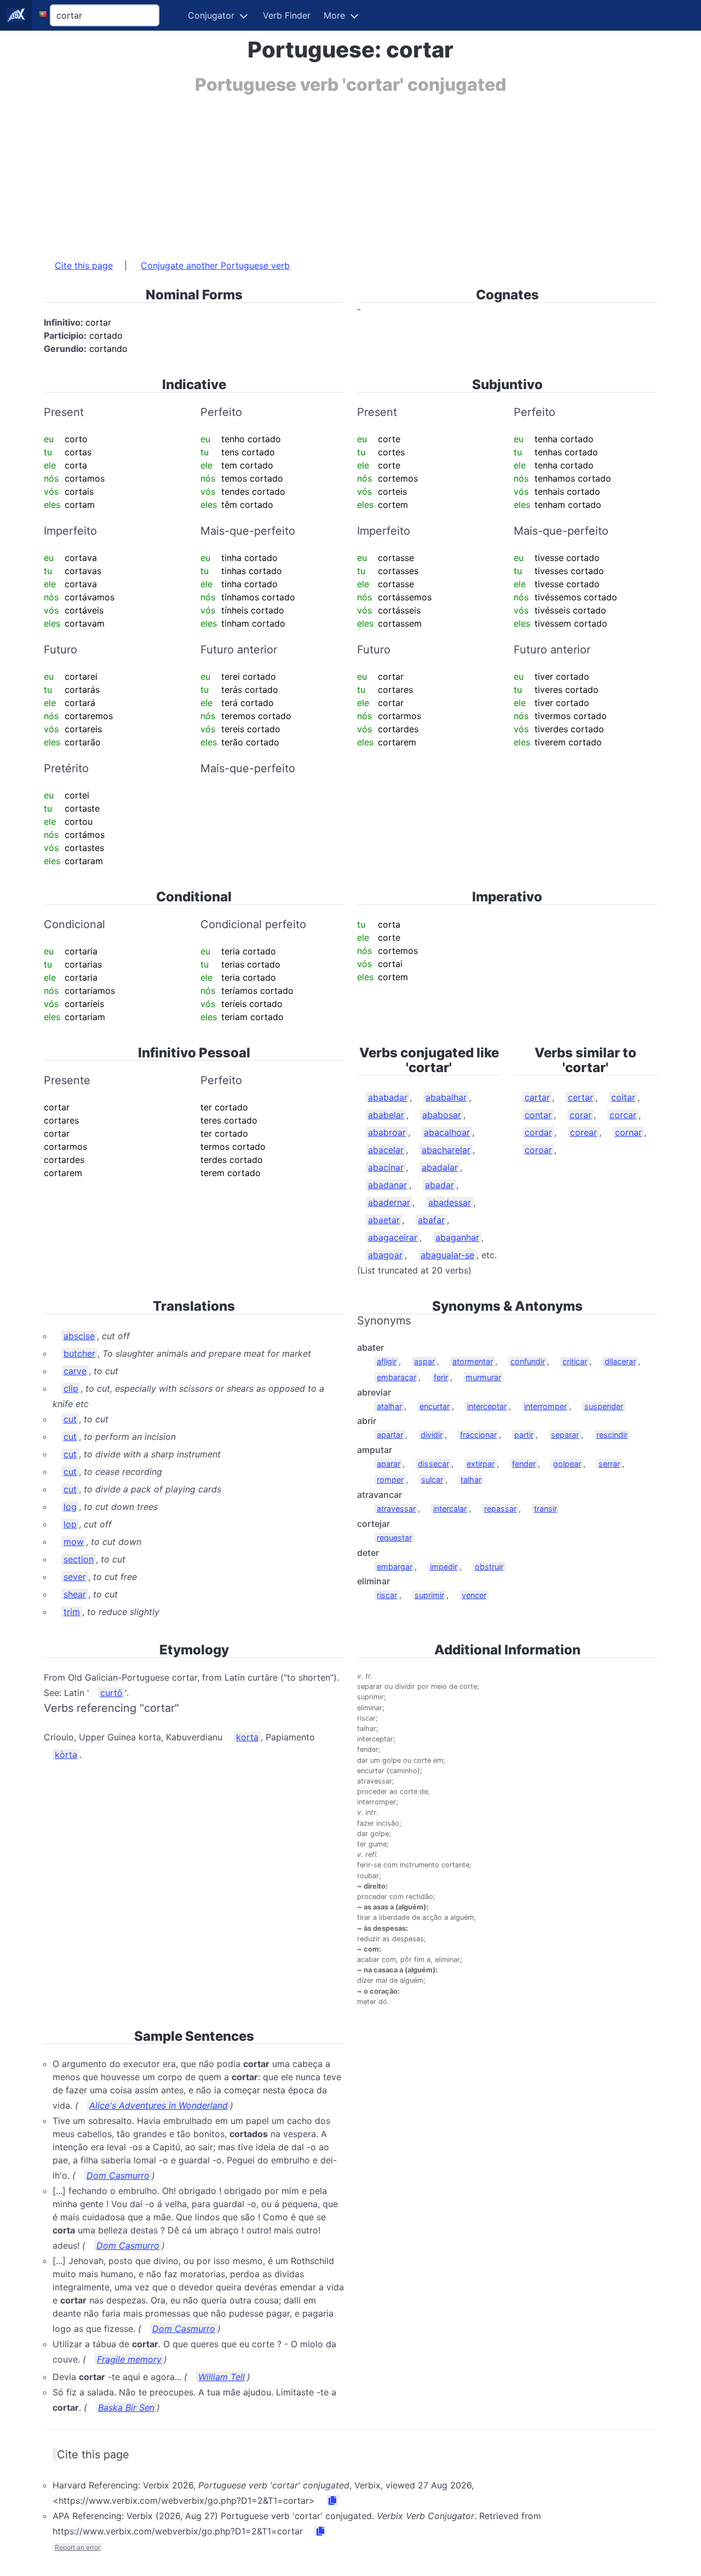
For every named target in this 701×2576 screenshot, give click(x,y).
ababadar (388, 1097)
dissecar (433, 1464)
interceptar (487, 1406)
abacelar (386, 1150)
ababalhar (446, 1097)
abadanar (387, 1185)
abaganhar (457, 1237)
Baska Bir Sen (126, 2407)
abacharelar (446, 1150)
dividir (432, 1435)
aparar (389, 1464)
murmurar (483, 1377)
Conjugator (211, 15)
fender (524, 1464)
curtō (111, 1693)
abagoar (385, 1255)
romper (390, 1480)
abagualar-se (447, 1255)
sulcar (432, 1480)
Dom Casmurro (118, 2175)
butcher (79, 1353)
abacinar (386, 1167)
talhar (471, 1480)
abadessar (450, 1202)
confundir (528, 1361)
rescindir (612, 1435)
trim (72, 1612)
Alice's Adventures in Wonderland (159, 2105)
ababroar (387, 1132)
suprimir (429, 1595)
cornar (628, 1132)
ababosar (442, 1115)
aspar (424, 1361)
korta (247, 1737)
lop (70, 1524)
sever (75, 1577)
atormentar (473, 1361)
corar (581, 1115)
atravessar (396, 1509)
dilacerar (620, 1361)
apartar (390, 1435)
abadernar (389, 1202)
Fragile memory (129, 2359)
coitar (623, 1097)
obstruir (489, 1567)
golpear (567, 1464)
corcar (623, 1115)
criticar (575, 1361)
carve (75, 1371)
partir (524, 1435)
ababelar (386, 1115)
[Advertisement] (350, 171)
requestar (394, 1538)
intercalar (450, 1509)
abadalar (440, 1167)
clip (71, 1388)
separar (565, 1435)
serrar (609, 1464)
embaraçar (397, 1377)
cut (70, 1419)
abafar (431, 1220)
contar (538, 1115)
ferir (441, 1377)
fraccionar (478, 1435)
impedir (444, 1567)
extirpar (481, 1464)
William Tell (222, 2377)
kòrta (66, 1755)
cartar (537, 1097)
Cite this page (84, 265)
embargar (395, 1567)
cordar (538, 1132)
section (79, 1559)
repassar (500, 1509)
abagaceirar (393, 1237)
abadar (439, 1185)
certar (581, 1097)
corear (584, 1132)
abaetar (384, 1220)
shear (75, 1594)
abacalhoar (447, 1132)
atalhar (389, 1406)
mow (74, 1542)
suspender (604, 1406)
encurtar (435, 1406)
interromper (545, 1406)
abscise (79, 1336)
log (70, 1507)
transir (545, 1509)
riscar (387, 1595)
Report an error (77, 2547)
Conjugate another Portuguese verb (215, 265)
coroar (538, 1150)
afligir (387, 1361)
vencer (474, 1595)
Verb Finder (287, 15)
